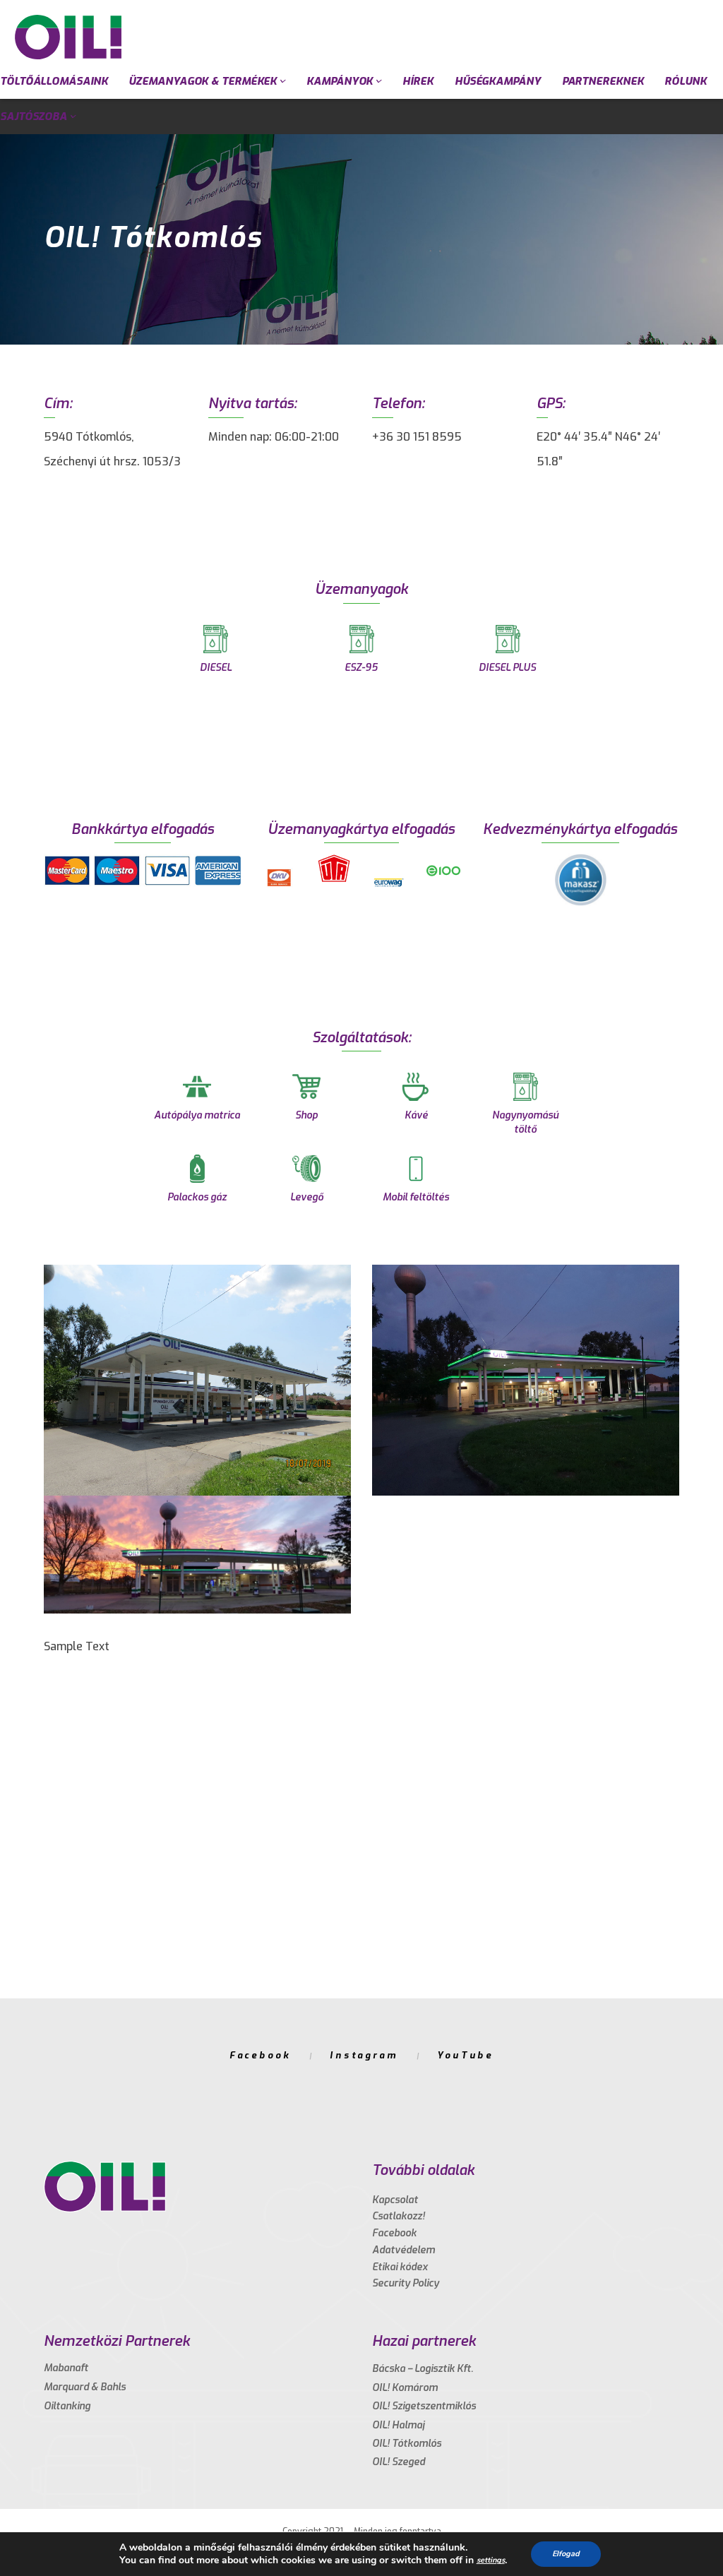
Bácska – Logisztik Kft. (423, 2369)
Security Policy (406, 2283)
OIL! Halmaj (398, 2425)
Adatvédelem (404, 2250)
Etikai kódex (400, 2267)
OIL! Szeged (399, 2462)
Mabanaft (66, 2368)
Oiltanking (67, 2406)
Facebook (260, 2055)
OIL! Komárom (405, 2388)
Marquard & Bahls (85, 2387)
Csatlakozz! (399, 2216)
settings (491, 2560)
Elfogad (566, 2554)
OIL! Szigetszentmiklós (424, 2406)
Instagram (364, 2055)
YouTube (465, 2055)
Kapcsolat (395, 2200)
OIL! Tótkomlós (407, 2444)
